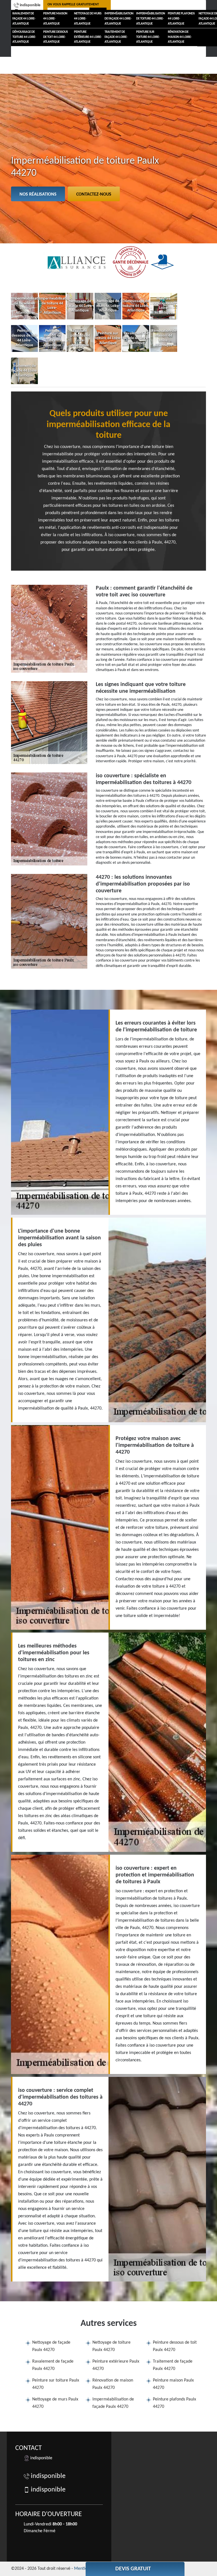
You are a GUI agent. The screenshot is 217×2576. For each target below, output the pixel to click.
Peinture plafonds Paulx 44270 (174, 2403)
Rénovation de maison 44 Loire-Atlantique (180, 37)
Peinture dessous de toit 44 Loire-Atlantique (56, 37)
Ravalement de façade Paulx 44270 (53, 2365)
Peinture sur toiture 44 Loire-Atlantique (148, 37)
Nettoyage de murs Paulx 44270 (55, 2403)
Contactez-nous (94, 194)
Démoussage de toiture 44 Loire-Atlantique (24, 37)
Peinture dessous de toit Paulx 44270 (175, 2346)
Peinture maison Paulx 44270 (173, 2384)
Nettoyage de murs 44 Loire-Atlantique (88, 19)
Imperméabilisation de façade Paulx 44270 (113, 2403)
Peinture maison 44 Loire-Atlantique (55, 19)
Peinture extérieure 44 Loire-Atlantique (88, 37)
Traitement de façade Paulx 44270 (173, 2365)
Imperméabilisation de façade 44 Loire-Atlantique (119, 19)
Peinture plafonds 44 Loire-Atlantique (181, 19)
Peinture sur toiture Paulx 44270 (56, 2384)
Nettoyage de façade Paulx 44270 (51, 2346)
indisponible (30, 5)
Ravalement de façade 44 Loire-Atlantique (24, 19)
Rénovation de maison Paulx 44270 (113, 2384)
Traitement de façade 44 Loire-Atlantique (116, 37)
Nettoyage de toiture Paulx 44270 (111, 2346)
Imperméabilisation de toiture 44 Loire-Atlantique (151, 19)
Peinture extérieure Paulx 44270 (116, 2365)
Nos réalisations (38, 194)
